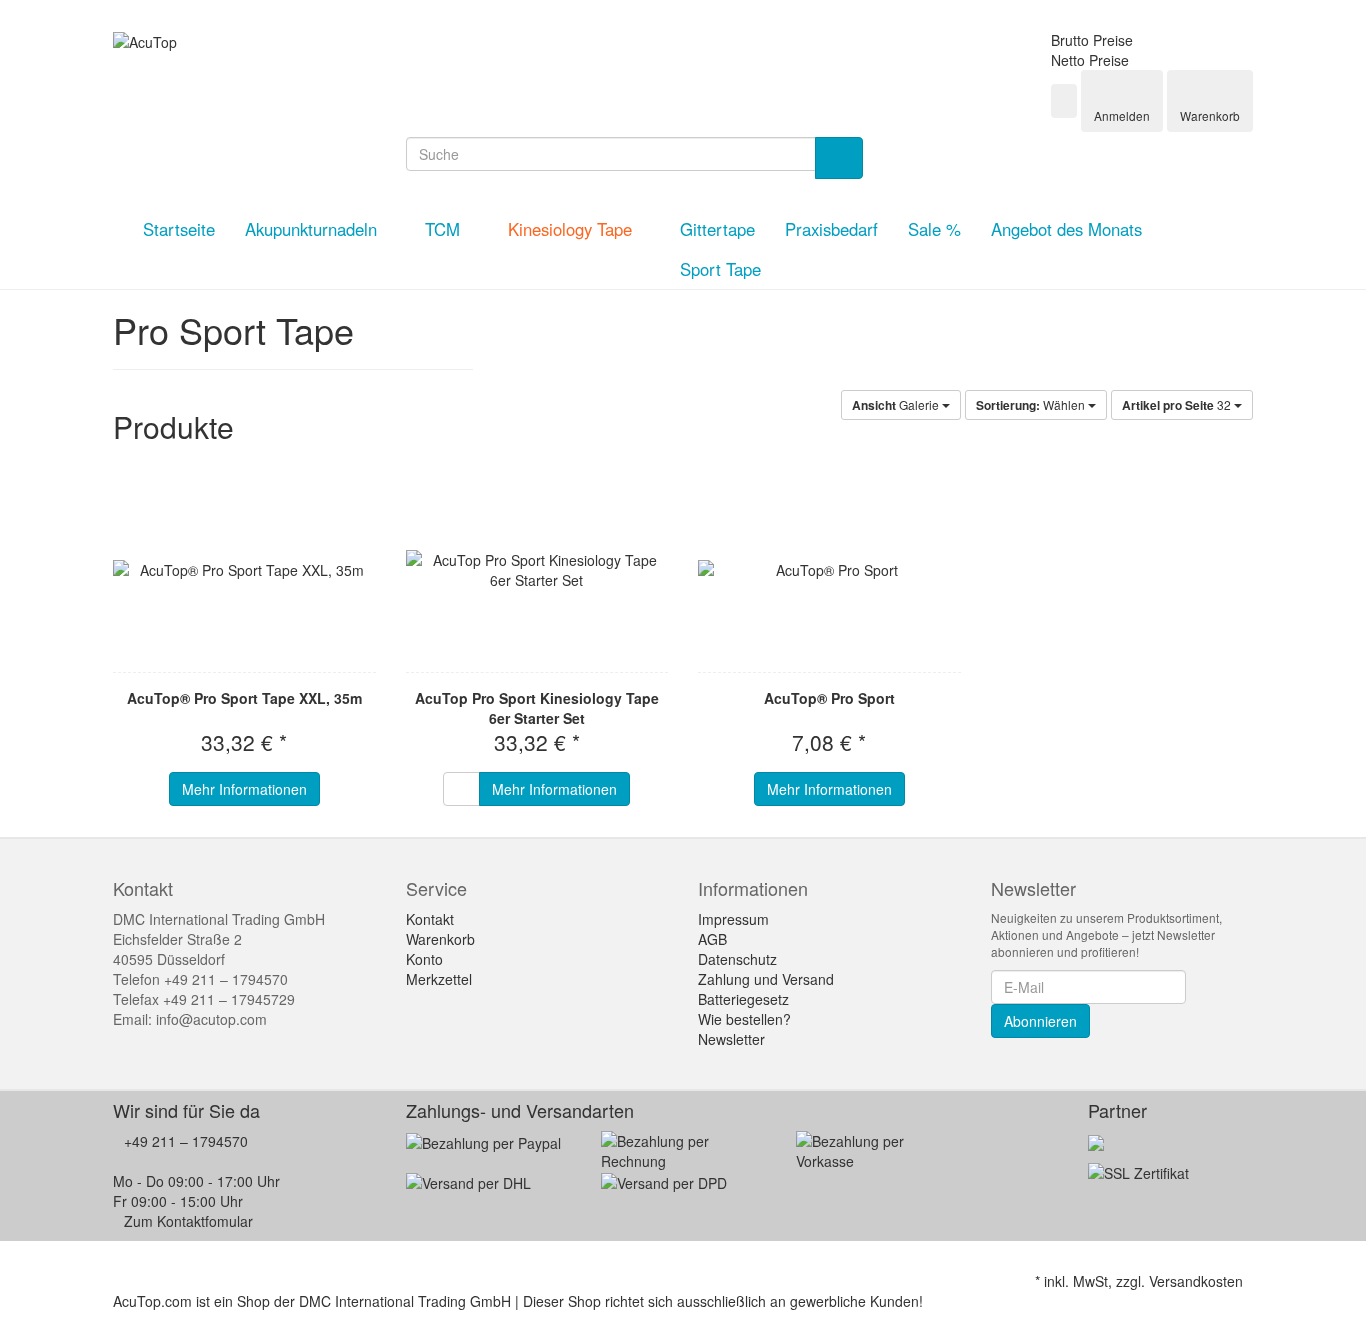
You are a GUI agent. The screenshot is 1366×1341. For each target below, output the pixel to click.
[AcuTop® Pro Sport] (829, 570)
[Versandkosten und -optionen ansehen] (683, 1162)
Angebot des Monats (1066, 229)
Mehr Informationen (244, 789)
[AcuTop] (145, 40)
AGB (712, 939)
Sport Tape (720, 269)
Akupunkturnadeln (313, 229)
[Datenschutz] (1138, 1171)
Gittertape (717, 229)
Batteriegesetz (743, 999)
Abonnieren (1040, 1021)
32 (1178, 405)
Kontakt (430, 919)
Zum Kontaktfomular (188, 1221)
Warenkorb (440, 939)
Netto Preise (1090, 60)
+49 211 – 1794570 (186, 1141)
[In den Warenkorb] (461, 789)
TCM (445, 229)
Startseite (179, 229)
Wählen (1032, 405)
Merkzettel (439, 979)
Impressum (733, 919)
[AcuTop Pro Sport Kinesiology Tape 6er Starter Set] (537, 570)
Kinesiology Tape (572, 229)
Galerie (897, 405)
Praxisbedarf (831, 229)
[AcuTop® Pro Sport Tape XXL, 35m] (244, 570)
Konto (424, 959)
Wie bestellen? (744, 1019)
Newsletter (731, 1039)
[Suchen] (839, 158)
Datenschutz (737, 959)
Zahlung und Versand (766, 979)
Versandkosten (1196, 1281)
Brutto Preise (1092, 40)
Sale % (934, 229)
